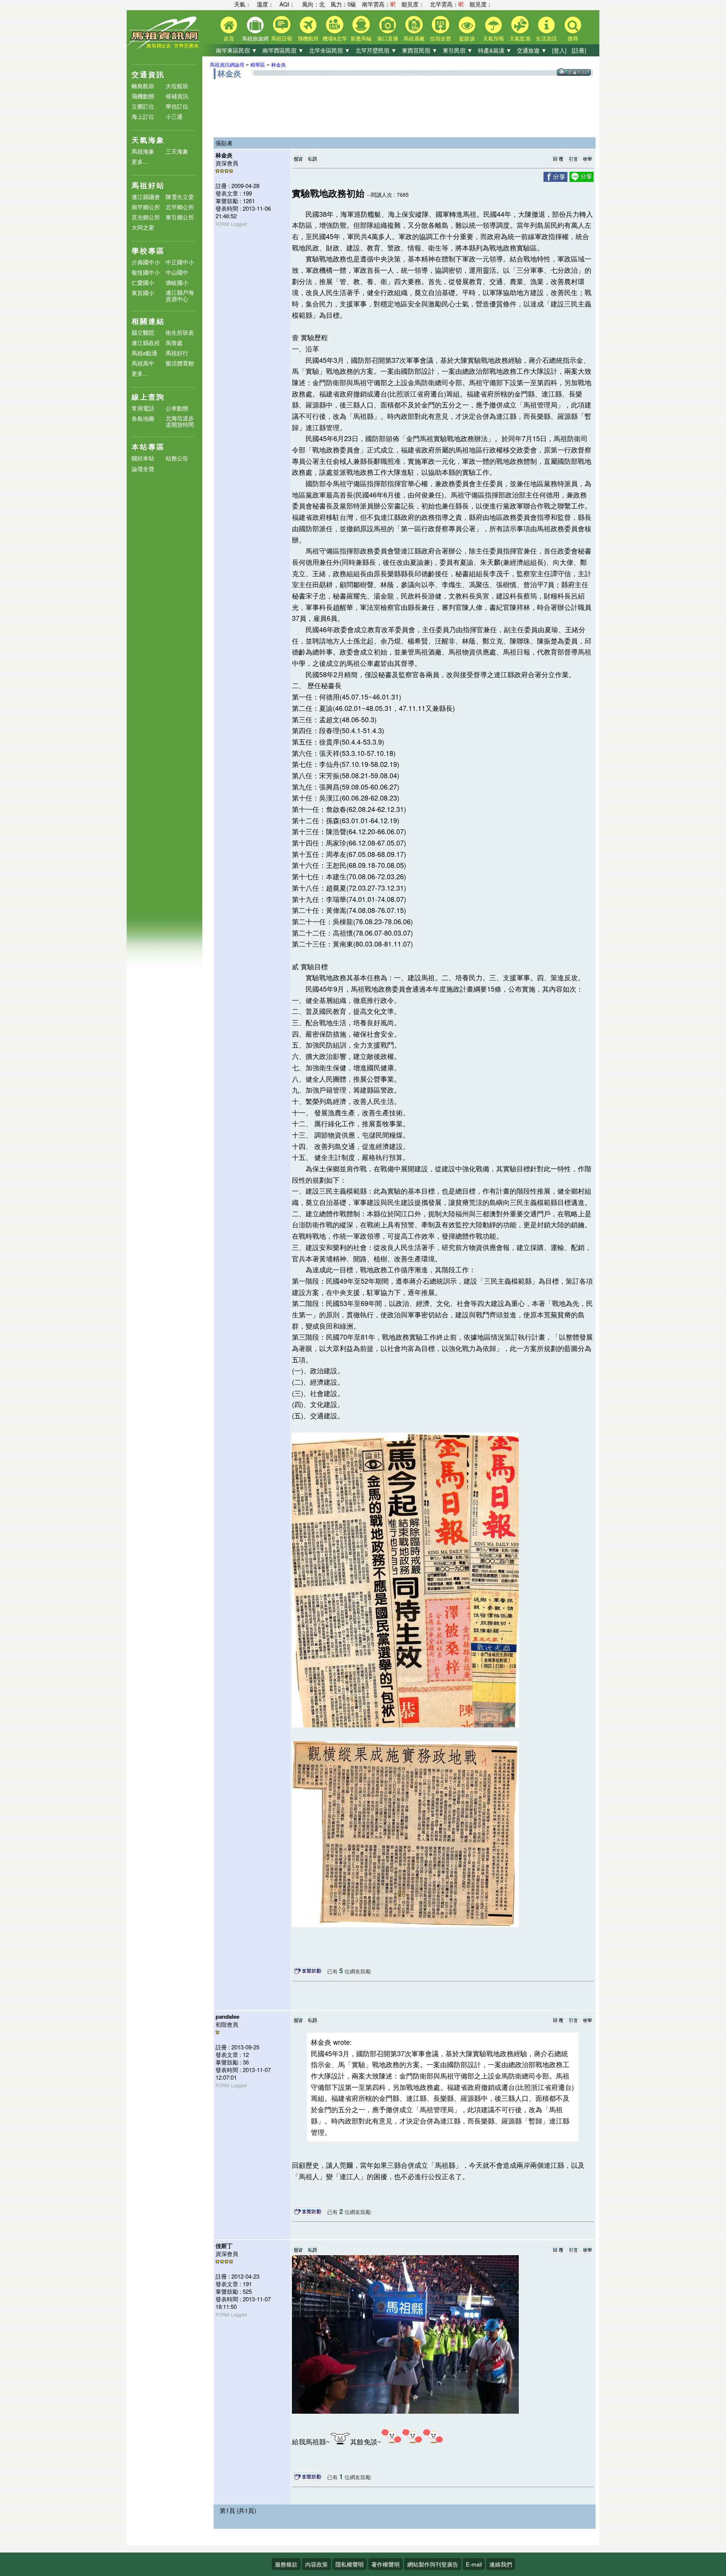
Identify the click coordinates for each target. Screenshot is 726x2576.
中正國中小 (180, 262)
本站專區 (148, 447)
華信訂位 (177, 106)
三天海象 (177, 151)
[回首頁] (164, 47)
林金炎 (278, 65)
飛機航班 (308, 38)
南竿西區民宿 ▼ (283, 50)
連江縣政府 (146, 343)
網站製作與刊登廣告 (433, 2564)
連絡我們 (501, 2564)
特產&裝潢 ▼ (495, 50)
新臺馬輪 (361, 38)
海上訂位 (143, 116)
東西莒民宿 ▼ (420, 50)
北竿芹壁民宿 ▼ (376, 50)
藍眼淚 (467, 38)
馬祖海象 (143, 151)
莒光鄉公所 (146, 217)
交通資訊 (148, 74)
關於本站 (143, 458)
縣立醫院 (143, 332)
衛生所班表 (180, 332)
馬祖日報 (282, 38)
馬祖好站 (148, 185)
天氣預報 (493, 38)
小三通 (174, 116)
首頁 (229, 38)
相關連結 (148, 321)
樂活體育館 (180, 363)
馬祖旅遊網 (255, 38)
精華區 (258, 65)
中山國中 (177, 272)
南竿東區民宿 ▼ (237, 50)
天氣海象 (148, 140)
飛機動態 (143, 96)
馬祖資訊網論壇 (227, 65)
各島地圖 (143, 418)
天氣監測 (520, 38)
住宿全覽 (441, 38)
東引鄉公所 (180, 217)
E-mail (474, 2564)
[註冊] (579, 50)
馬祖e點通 (144, 353)
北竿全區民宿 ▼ (330, 50)
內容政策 (316, 2564)
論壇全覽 (143, 469)
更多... (140, 161)
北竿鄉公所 (180, 207)
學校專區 (148, 251)
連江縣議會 (146, 197)
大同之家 (143, 227)
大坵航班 (177, 86)
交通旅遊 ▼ (532, 50)
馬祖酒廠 (414, 38)
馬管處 (174, 343)
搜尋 (573, 38)
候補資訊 (177, 96)
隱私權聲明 (350, 2564)
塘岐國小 (177, 282)
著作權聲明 (385, 2564)
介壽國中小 (146, 262)
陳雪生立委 (180, 197)
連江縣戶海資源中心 (180, 295)
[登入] (559, 50)
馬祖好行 (177, 353)
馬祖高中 (143, 363)
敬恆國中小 (146, 272)
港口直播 (388, 38)
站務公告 (177, 458)
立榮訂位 (143, 106)
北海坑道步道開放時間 (180, 421)
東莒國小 (143, 293)
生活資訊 (546, 38)
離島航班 (143, 86)
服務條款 (286, 2564)
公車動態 (177, 408)
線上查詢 (148, 397)
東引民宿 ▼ (458, 50)
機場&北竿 (335, 38)
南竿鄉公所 (146, 207)
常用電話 (143, 408)
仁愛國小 (143, 282)
